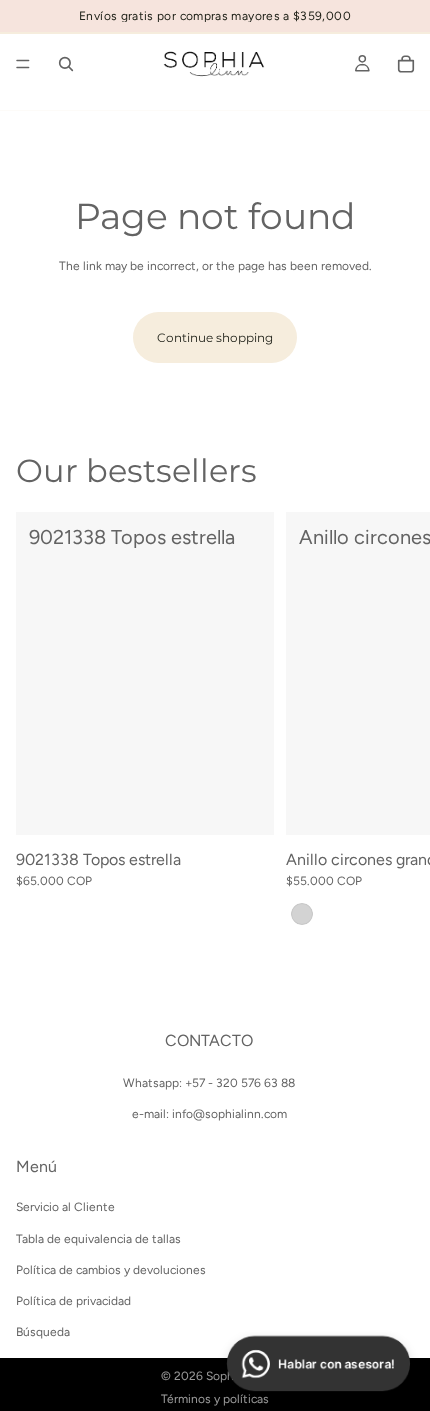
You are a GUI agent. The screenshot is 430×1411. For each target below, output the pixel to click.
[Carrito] (406, 64)
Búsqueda (43, 1332)
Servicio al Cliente (65, 1207)
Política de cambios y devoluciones (111, 1269)
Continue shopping (215, 337)
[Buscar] (66, 64)
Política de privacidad (73, 1300)
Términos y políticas (215, 1399)
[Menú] (23, 64)
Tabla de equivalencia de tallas (98, 1238)
